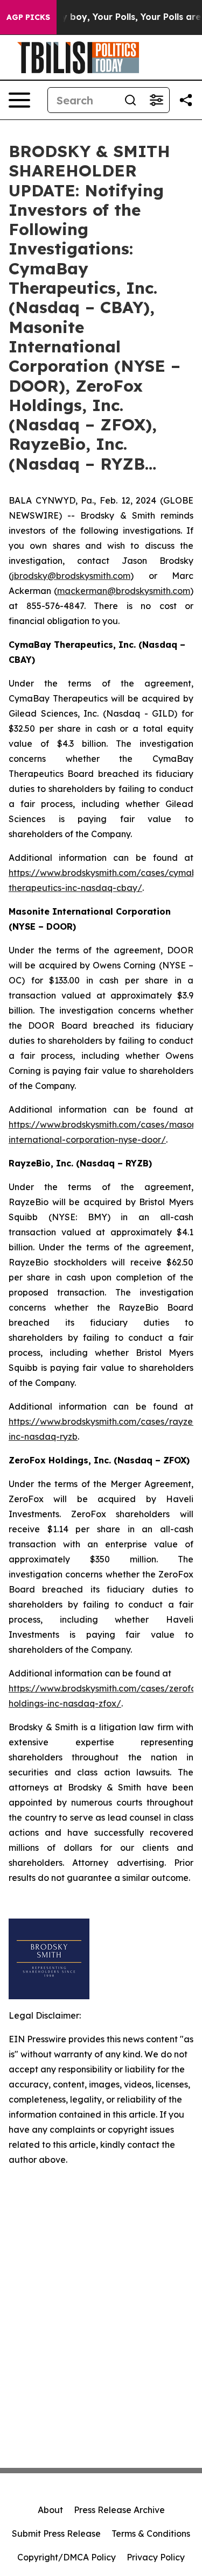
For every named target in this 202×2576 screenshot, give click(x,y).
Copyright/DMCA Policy (67, 2557)
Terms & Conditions (151, 2533)
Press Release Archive (119, 2510)
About (50, 2510)
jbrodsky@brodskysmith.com (71, 576)
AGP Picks (28, 17)
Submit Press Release (56, 2533)
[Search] (130, 100)
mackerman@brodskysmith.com (124, 591)
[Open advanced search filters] (156, 100)
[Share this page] (186, 100)
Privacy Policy (156, 2557)
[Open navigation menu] (19, 100)
